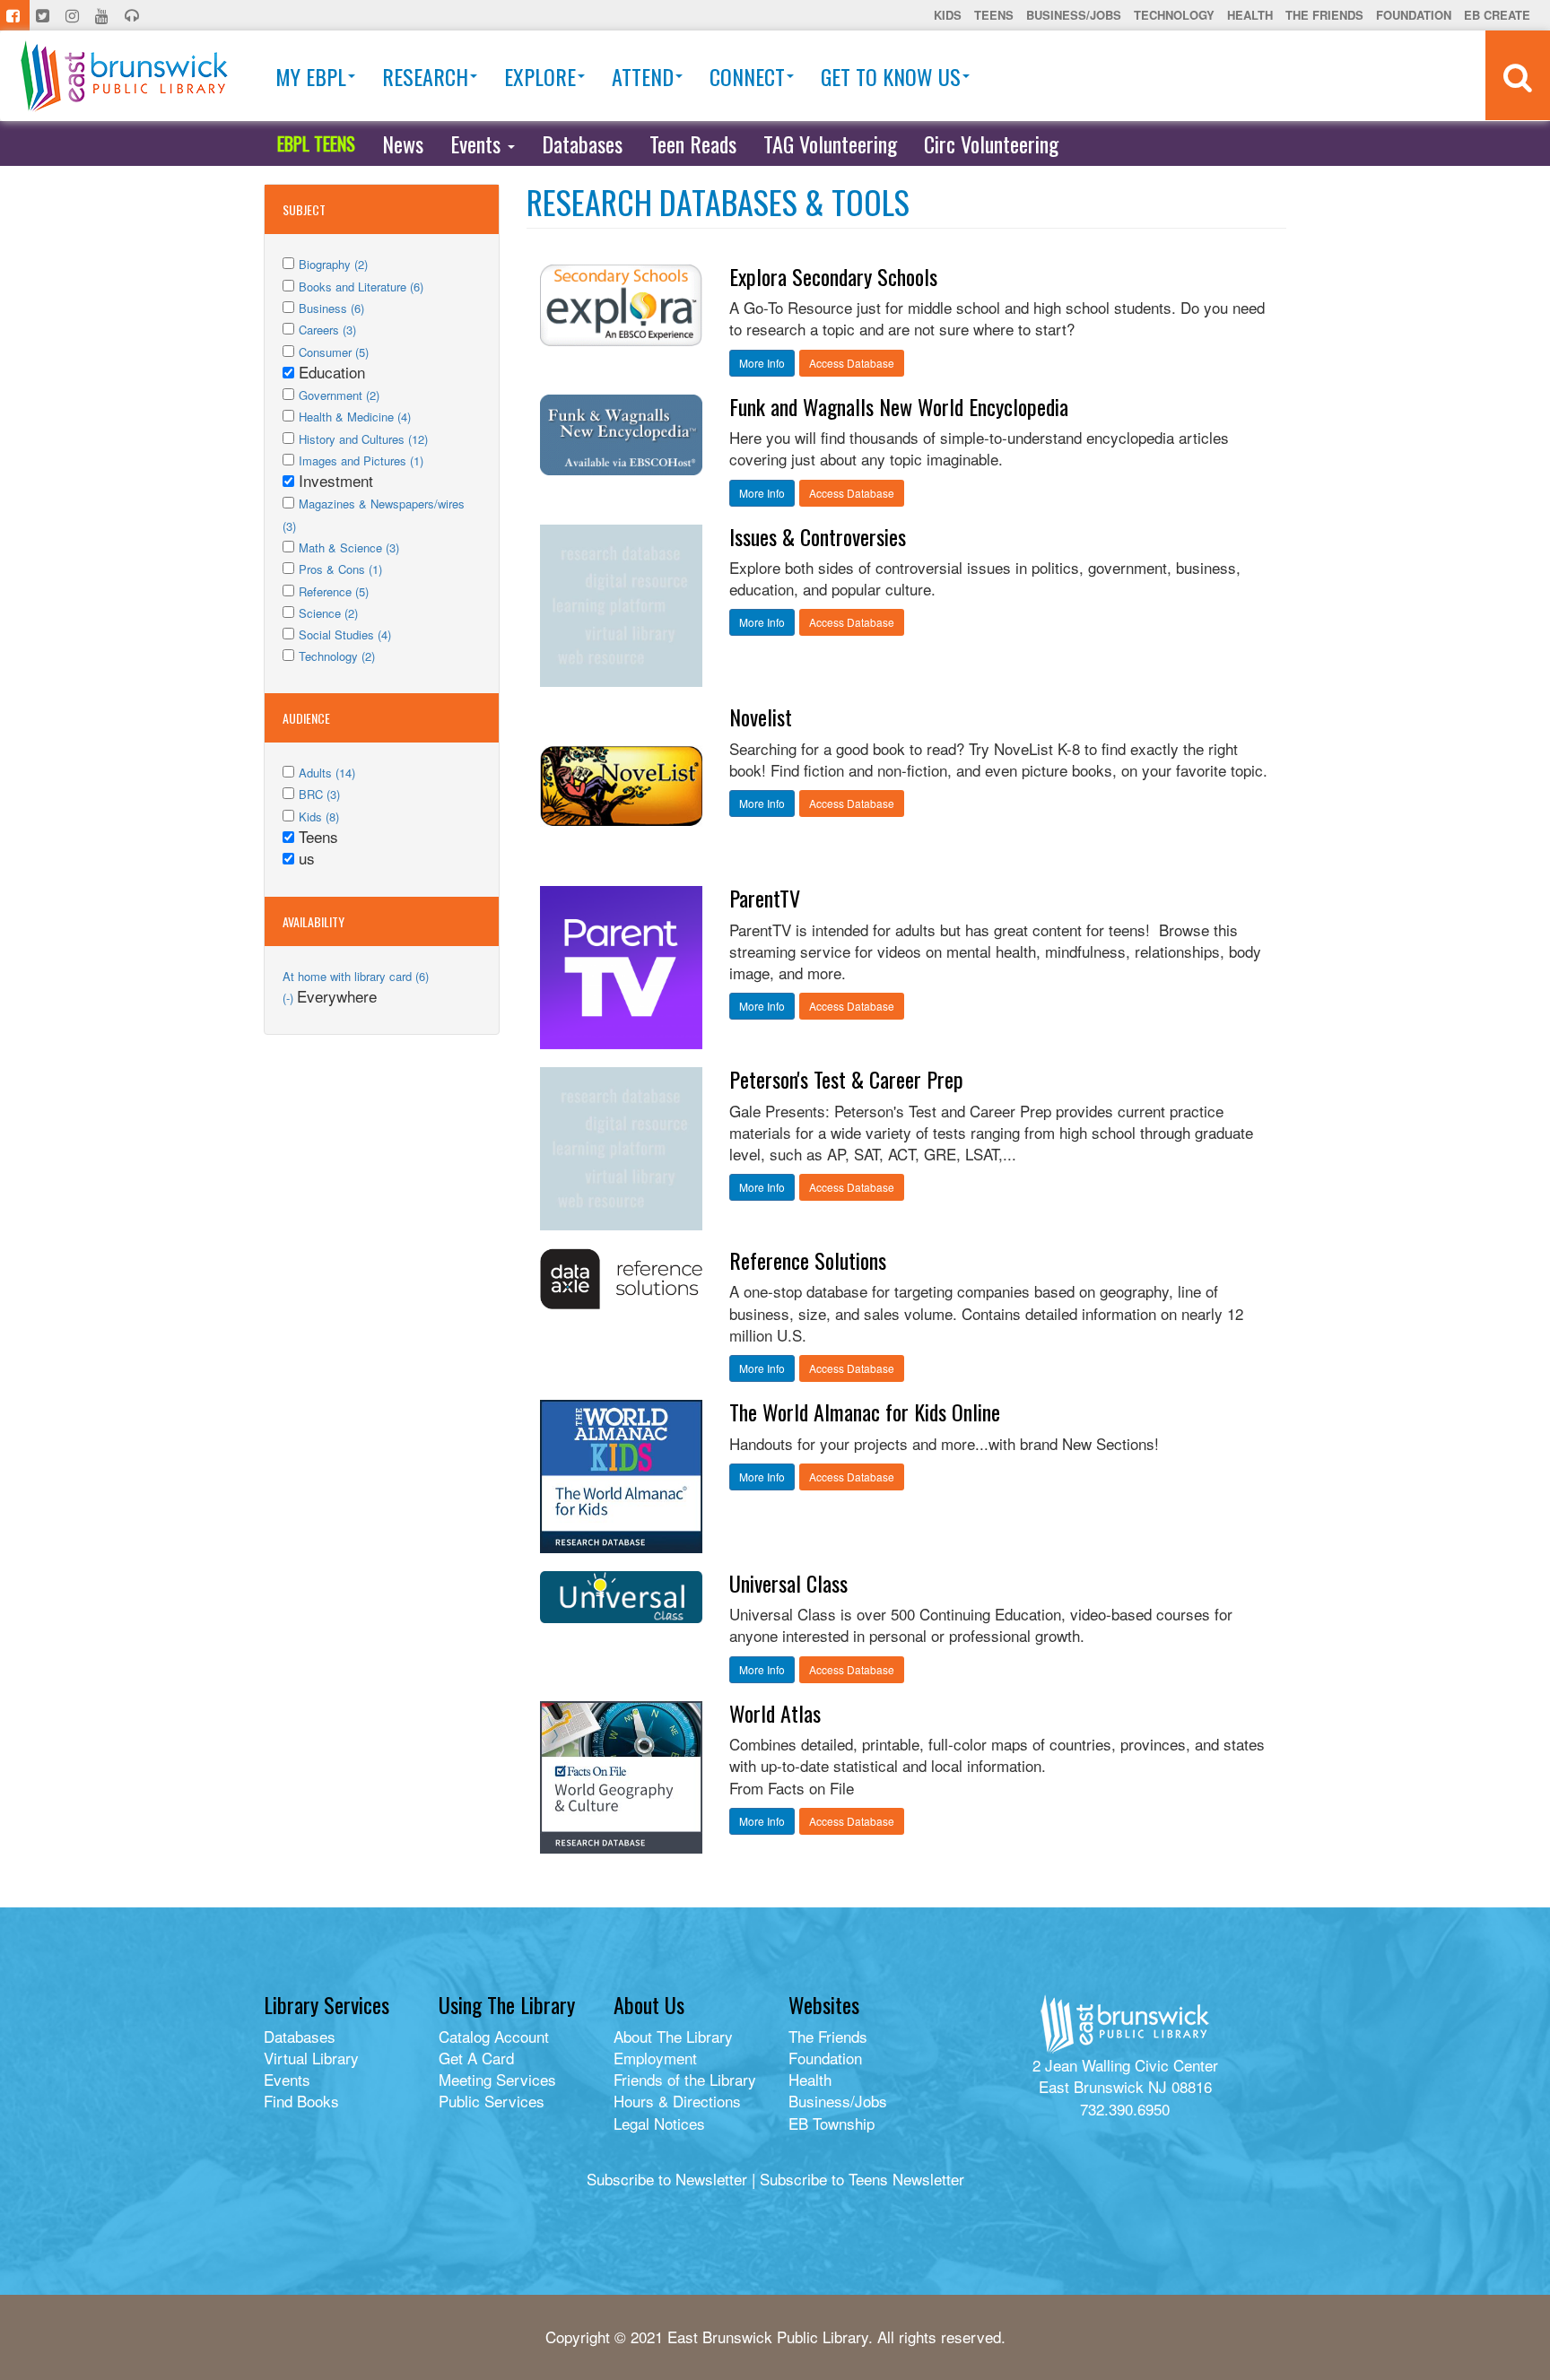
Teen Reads (693, 143)
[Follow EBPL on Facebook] (15, 15)
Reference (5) (334, 591)
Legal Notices (659, 2123)
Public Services (492, 2101)
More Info (762, 363)
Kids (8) (319, 816)
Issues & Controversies (818, 536)
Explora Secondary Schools (833, 276)
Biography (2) (333, 264)
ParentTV (765, 898)
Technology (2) (337, 656)
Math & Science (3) (349, 547)
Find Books (301, 2101)
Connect (747, 76)
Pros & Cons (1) (340, 569)
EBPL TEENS (316, 143)
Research (425, 76)
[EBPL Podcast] (134, 15)
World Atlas (775, 1713)
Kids (948, 15)
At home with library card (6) (356, 976)
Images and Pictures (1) (361, 460)
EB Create (1497, 15)
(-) (290, 998)
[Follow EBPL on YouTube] (104, 15)
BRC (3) (319, 794)
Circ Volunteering (991, 143)
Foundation (1414, 15)
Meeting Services (497, 2079)
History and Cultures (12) (363, 439)
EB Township (832, 2123)
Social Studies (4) (345, 634)
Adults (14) (327, 773)
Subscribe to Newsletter (667, 2179)
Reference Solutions (808, 1260)
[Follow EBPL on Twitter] (44, 15)
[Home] (124, 76)
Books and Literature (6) (361, 287)
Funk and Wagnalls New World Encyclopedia (899, 406)
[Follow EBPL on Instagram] (74, 15)
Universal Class (788, 1583)
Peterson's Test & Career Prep (846, 1079)
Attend (643, 76)
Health (1250, 15)
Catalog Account (494, 2036)
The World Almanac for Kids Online (865, 1411)
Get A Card (476, 2058)
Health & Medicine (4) (355, 417)
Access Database (852, 363)
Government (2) (339, 395)
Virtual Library (311, 2058)
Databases (582, 143)
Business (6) (331, 308)
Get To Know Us (891, 76)
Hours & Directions (677, 2101)
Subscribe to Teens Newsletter (862, 2179)
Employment (655, 2058)
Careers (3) (327, 330)
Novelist (761, 717)
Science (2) (328, 613)
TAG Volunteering (830, 143)
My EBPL (311, 76)
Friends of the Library (685, 2079)
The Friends (1324, 15)
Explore (540, 76)
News (403, 143)
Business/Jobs (1074, 15)
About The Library (673, 2036)
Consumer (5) (334, 352)
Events (478, 143)
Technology (1174, 15)
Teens (994, 15)
